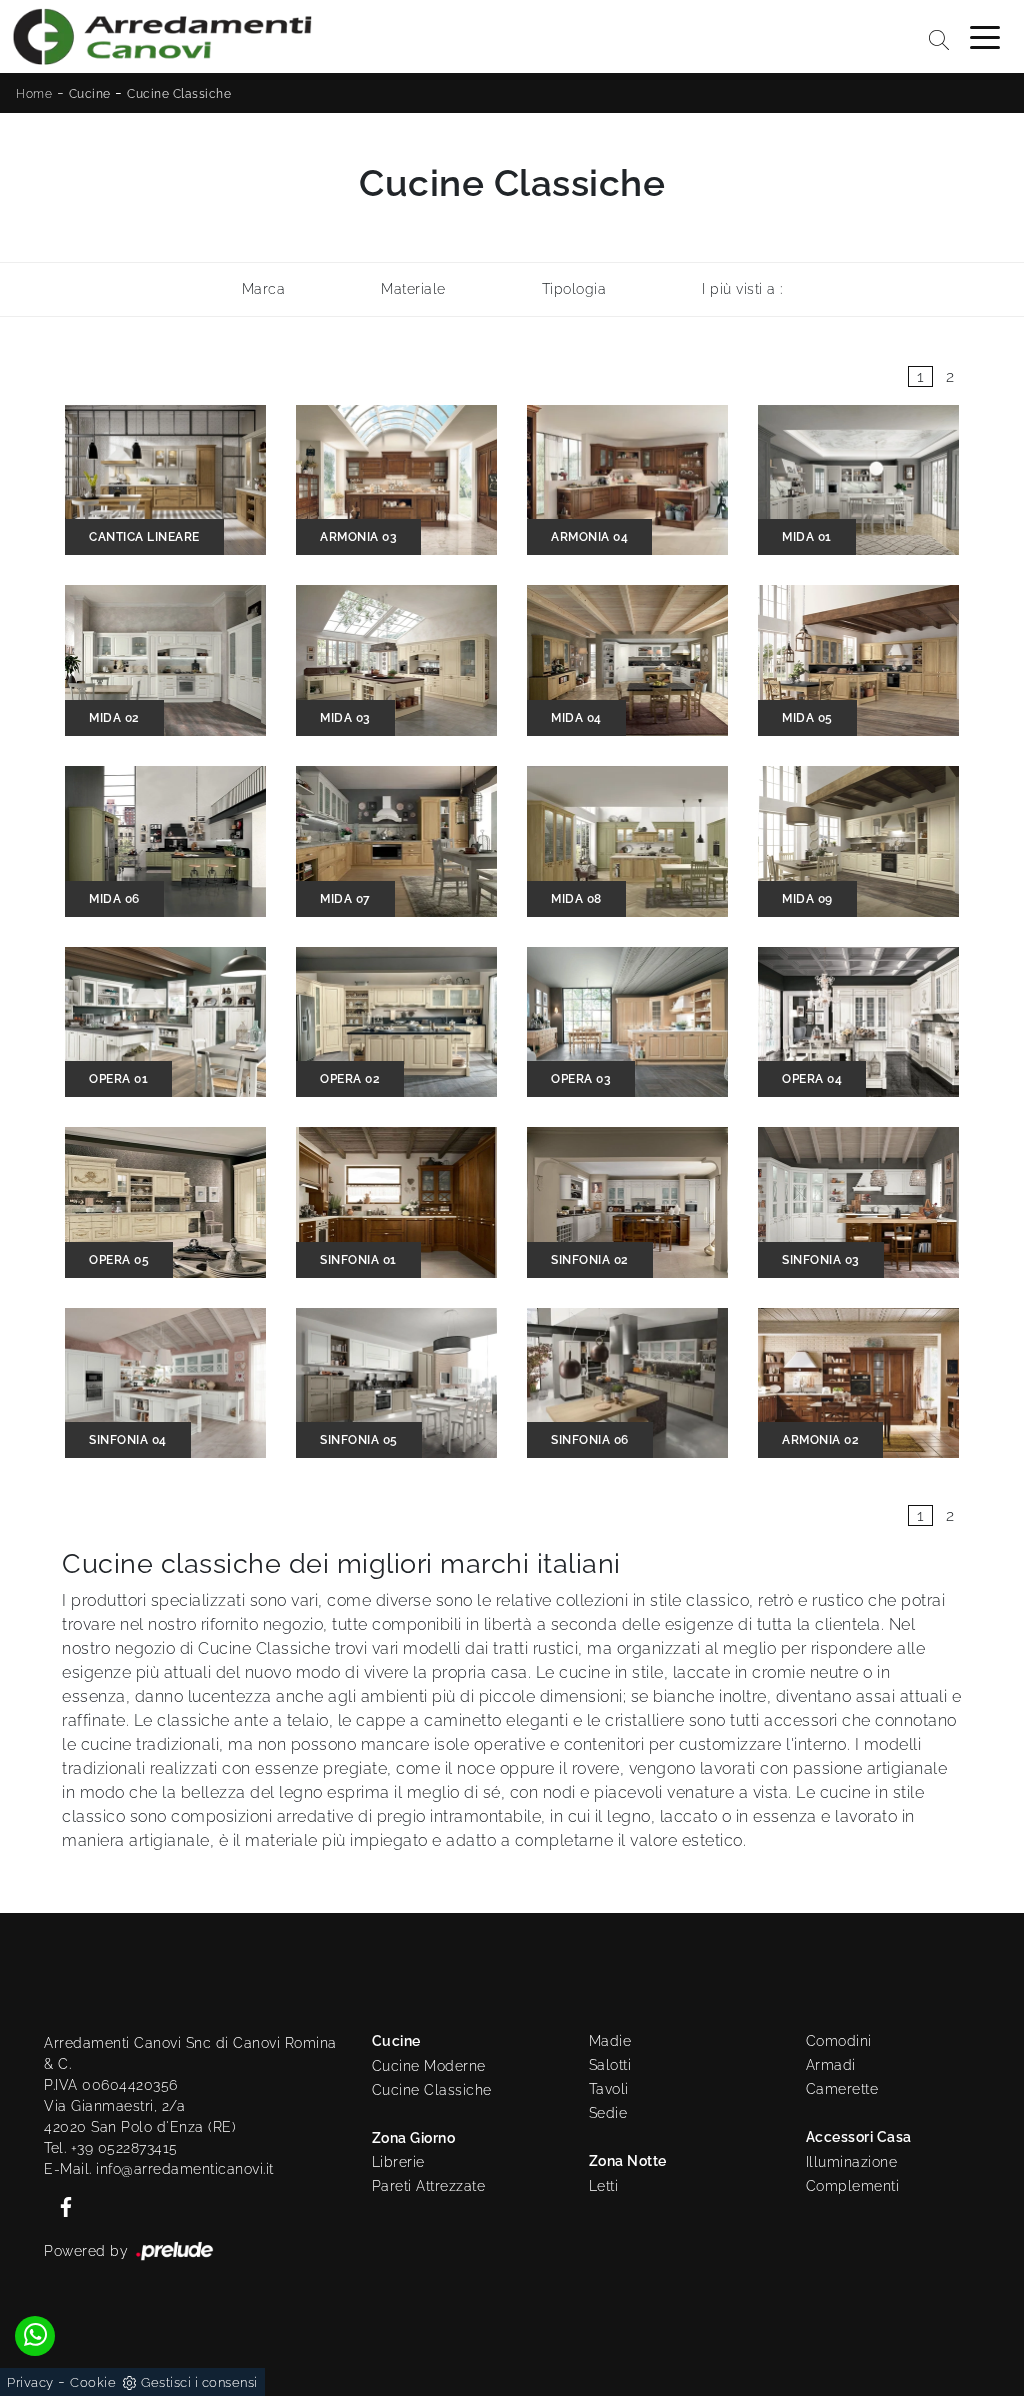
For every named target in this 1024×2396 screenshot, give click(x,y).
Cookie (93, 2382)
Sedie (608, 2113)
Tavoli (609, 2089)
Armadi (831, 2065)
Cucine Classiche (179, 94)
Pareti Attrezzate (429, 2186)
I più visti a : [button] (742, 289)
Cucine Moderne (429, 2066)
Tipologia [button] (574, 289)
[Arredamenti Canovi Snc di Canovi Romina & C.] (162, 36)
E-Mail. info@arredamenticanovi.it (159, 2169)
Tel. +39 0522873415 (111, 2148)
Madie (610, 2041)
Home (34, 94)
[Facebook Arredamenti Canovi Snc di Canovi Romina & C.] (60, 2206)
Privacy (30, 2382)
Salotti (610, 2065)
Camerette (842, 2089)
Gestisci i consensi (199, 2382)
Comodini (839, 2041)
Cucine (90, 94)
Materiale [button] (413, 289)
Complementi (853, 2186)
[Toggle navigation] (985, 36)
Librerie (398, 2162)
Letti (604, 2186)
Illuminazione (852, 2162)
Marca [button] (264, 289)
